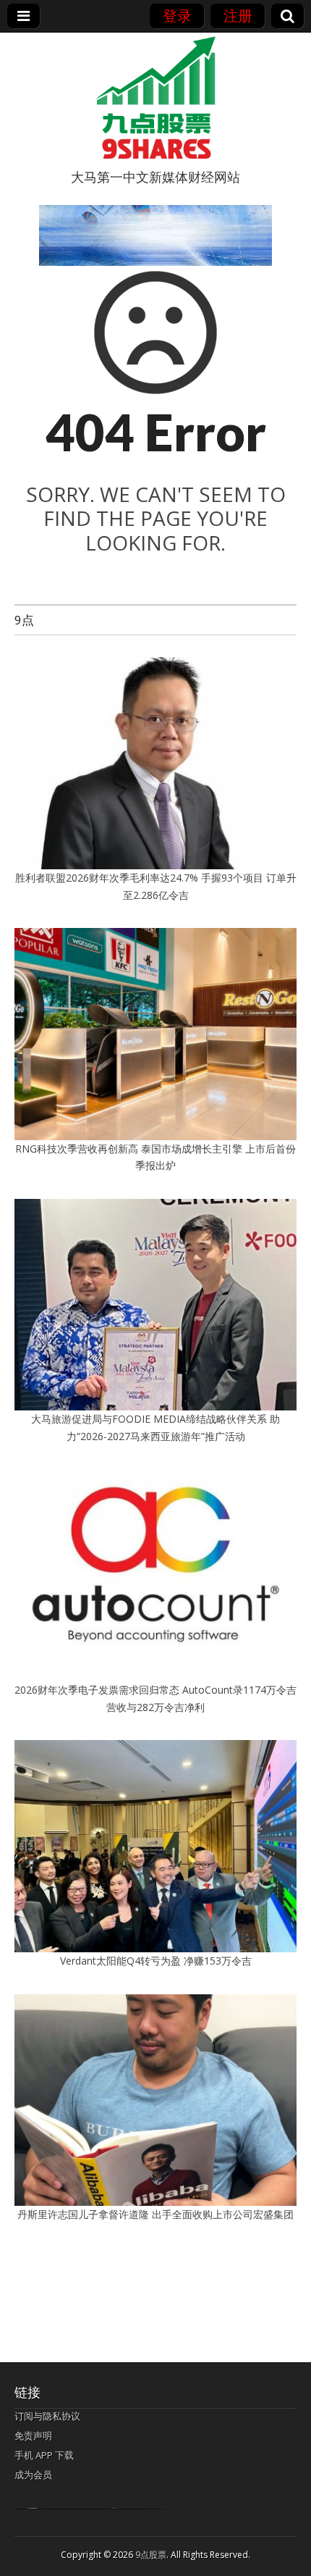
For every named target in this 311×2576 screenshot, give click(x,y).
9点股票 (151, 2555)
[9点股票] (155, 98)
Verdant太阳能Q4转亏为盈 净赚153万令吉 (156, 1961)
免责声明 (33, 2435)
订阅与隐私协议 (47, 2416)
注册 (238, 16)
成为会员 (33, 2475)
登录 (177, 16)
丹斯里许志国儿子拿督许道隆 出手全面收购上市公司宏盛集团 (155, 2214)
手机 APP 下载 (44, 2455)
